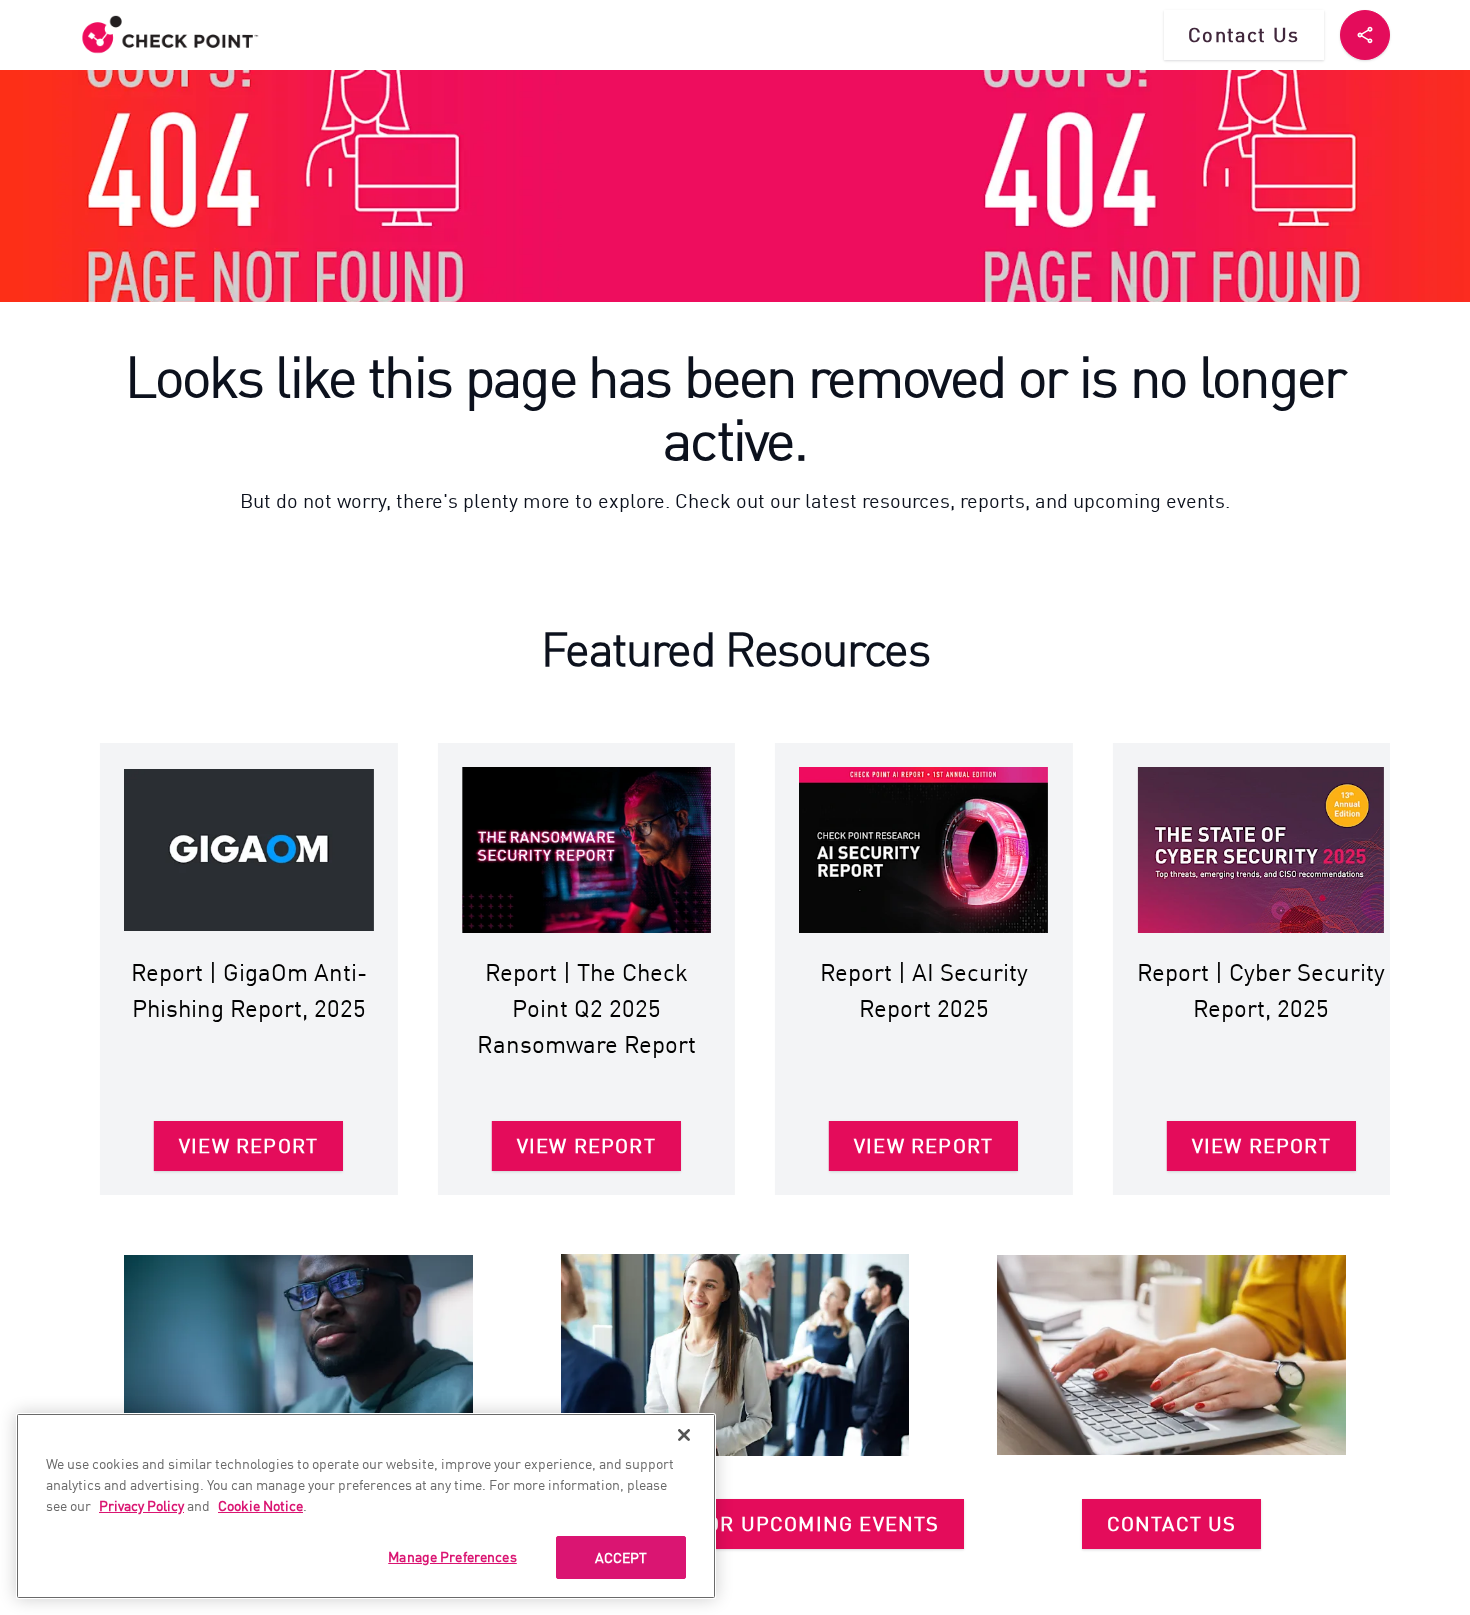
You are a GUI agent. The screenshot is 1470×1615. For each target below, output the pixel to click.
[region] (366, 1506)
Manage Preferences (452, 1556)
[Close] (684, 1435)
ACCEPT (621, 1557)
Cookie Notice (260, 1505)
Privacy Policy (141, 1505)
